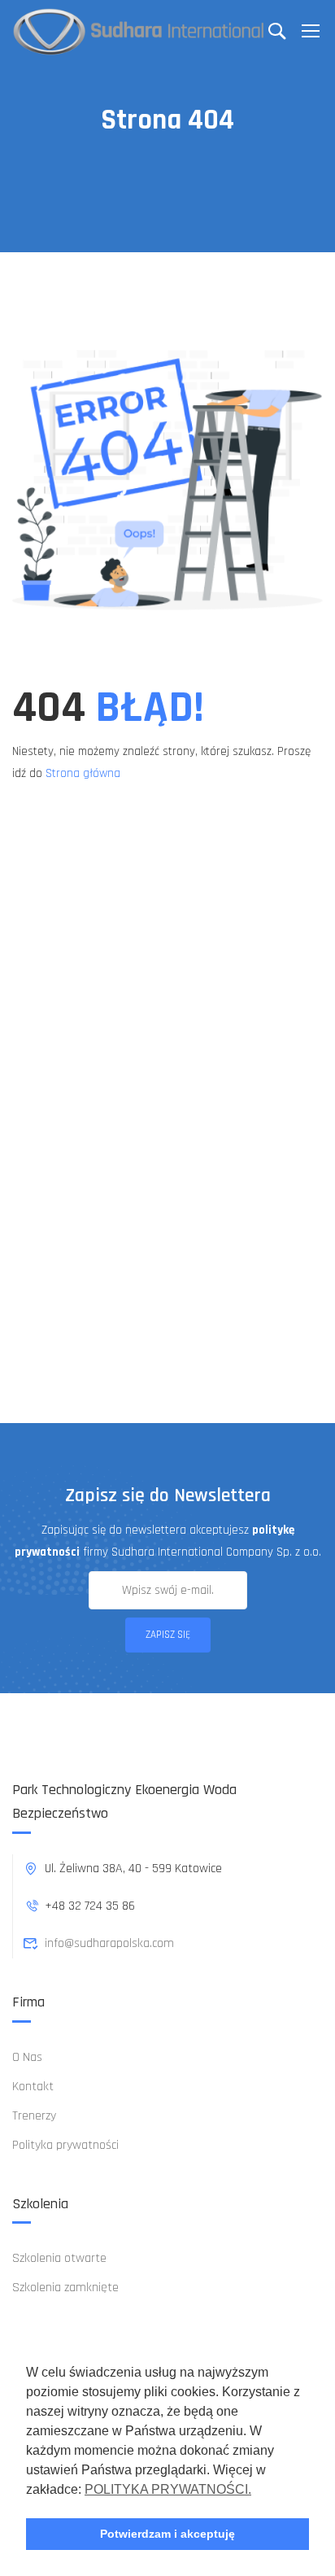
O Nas (27, 2057)
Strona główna (83, 773)
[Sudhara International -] (139, 31)
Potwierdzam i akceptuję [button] (167, 2534)
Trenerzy (34, 2116)
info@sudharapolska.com (109, 1943)
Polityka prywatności (65, 2145)
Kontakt (33, 2087)
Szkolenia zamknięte (65, 2288)
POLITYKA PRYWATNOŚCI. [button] (168, 2489)
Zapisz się (168, 1635)
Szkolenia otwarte (59, 2258)
